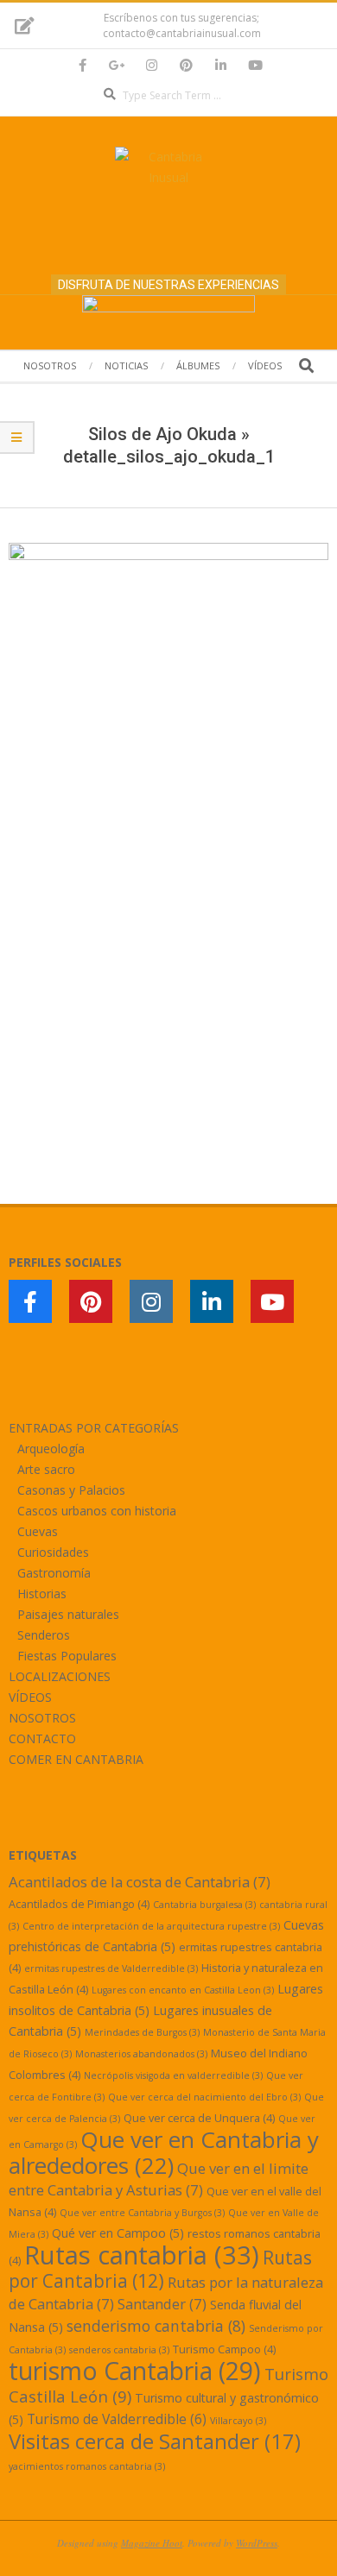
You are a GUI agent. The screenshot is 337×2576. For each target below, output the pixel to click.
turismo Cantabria (135, 2371)
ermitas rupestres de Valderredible (111, 1968)
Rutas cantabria (142, 2255)
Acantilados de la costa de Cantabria (140, 1882)
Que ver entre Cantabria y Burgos (142, 2213)
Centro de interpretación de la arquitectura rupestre (151, 1926)
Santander (162, 2304)
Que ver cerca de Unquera (199, 2118)
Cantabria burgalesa (204, 1905)
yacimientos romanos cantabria (87, 2466)
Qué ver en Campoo (118, 2233)
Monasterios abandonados (141, 2054)
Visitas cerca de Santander (155, 2441)
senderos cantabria (119, 2350)
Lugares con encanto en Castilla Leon (183, 1990)
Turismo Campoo (224, 2349)
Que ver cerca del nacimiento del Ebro (204, 2097)
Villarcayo (238, 2421)
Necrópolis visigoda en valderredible (173, 2075)
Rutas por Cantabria (160, 2269)
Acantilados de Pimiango (79, 1904)
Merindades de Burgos (142, 2032)
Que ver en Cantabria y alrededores (164, 2152)
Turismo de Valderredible (117, 2419)
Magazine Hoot (152, 2543)
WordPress (257, 2543)
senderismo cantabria (156, 2326)
